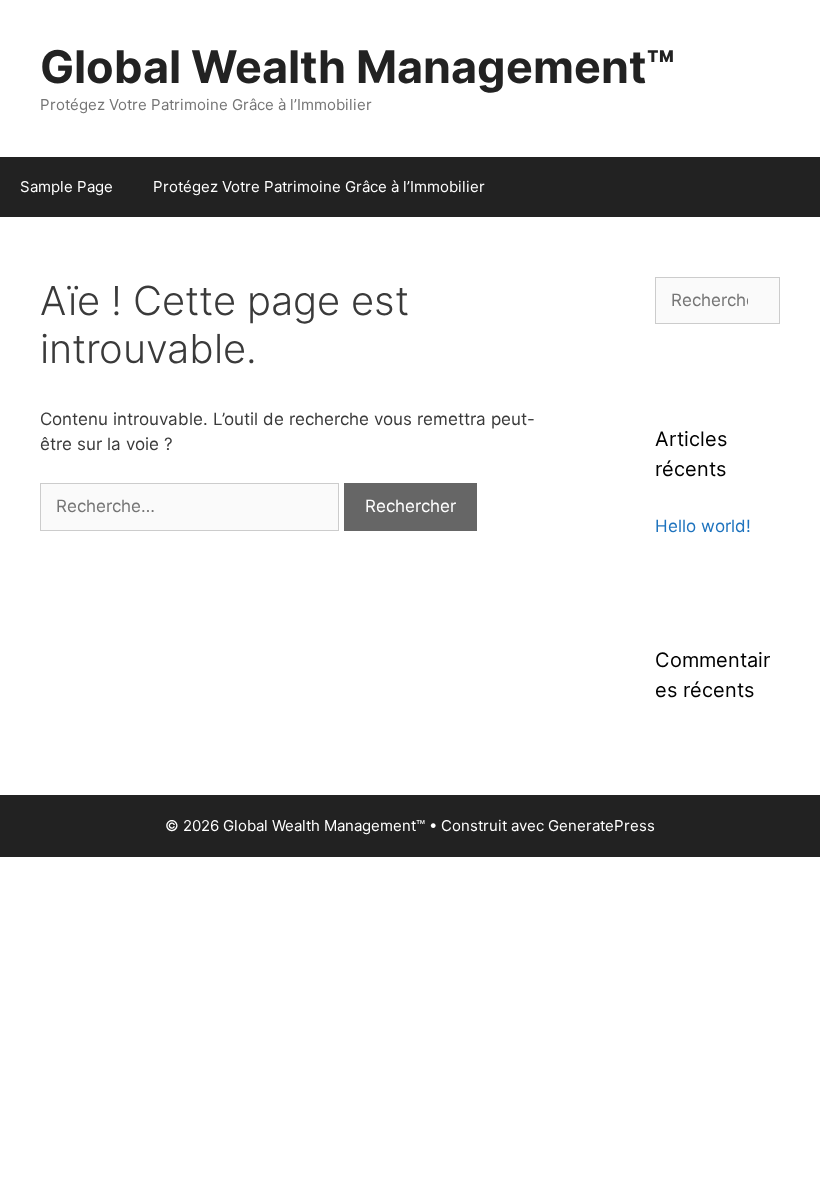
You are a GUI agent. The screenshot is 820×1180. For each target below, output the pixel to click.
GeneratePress (601, 825)
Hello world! (703, 526)
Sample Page (66, 186)
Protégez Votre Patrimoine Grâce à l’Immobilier (319, 186)
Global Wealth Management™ (357, 66)
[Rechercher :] (192, 506)
